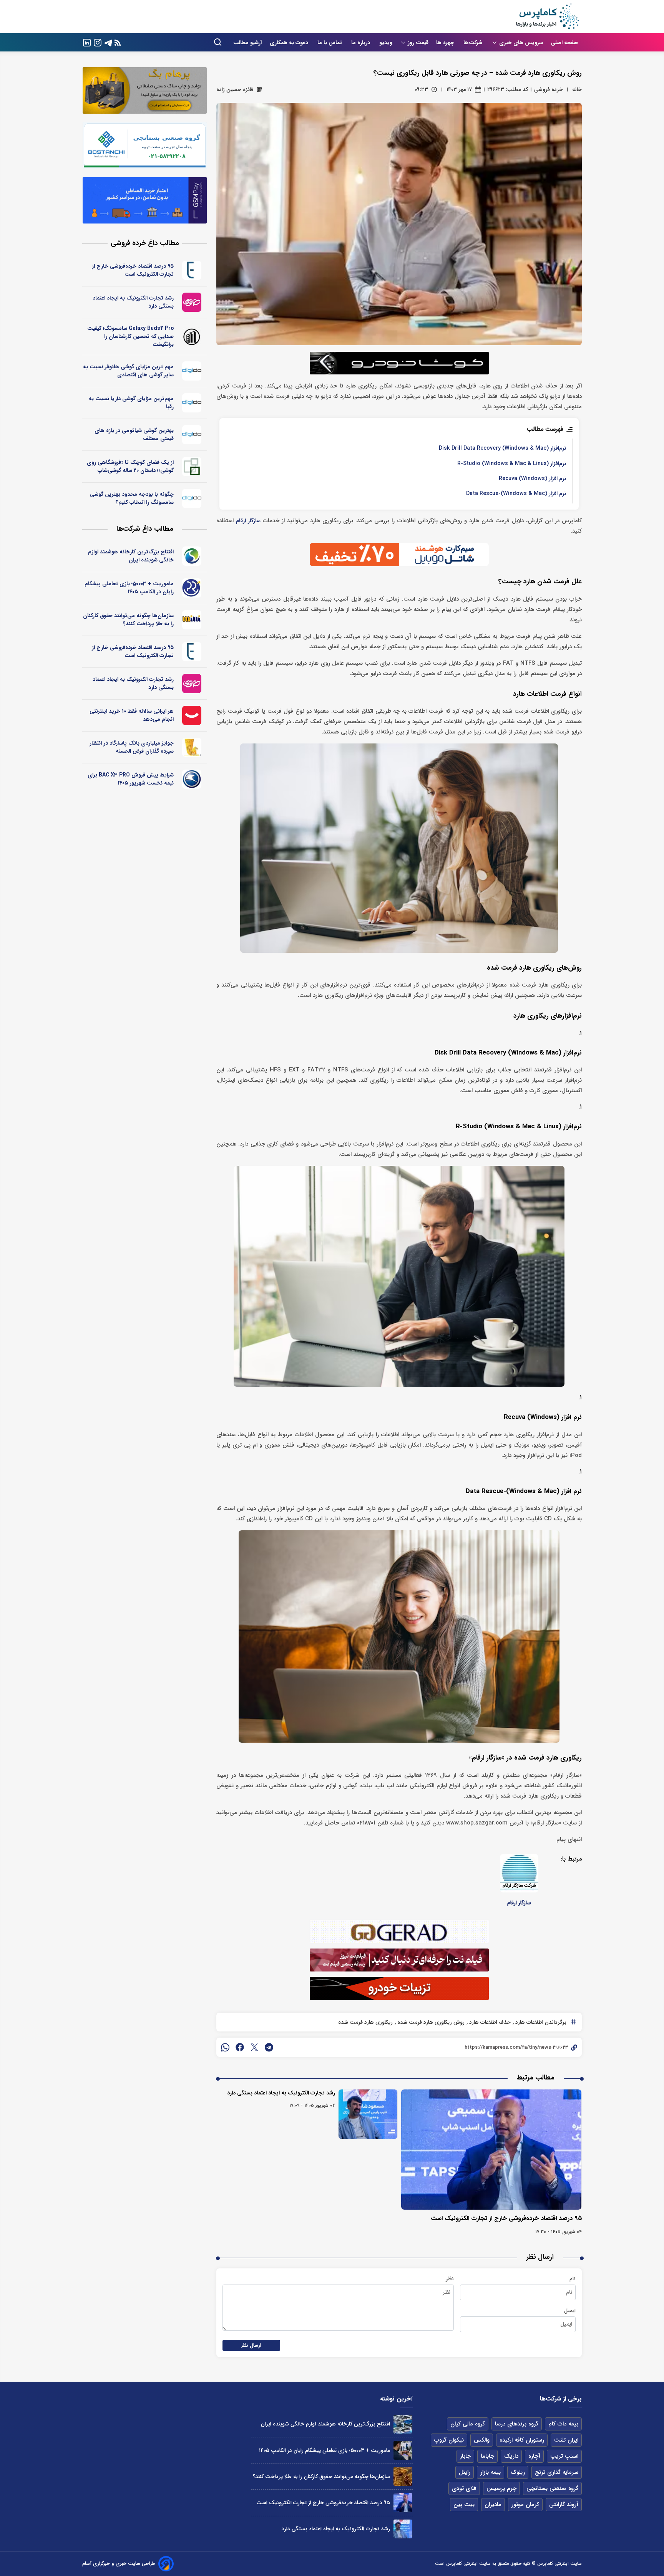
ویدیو (386, 43)
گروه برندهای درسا (517, 2424)
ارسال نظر (251, 2345)
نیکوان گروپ (449, 2440)
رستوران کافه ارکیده (522, 2440)
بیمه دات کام (563, 2424)
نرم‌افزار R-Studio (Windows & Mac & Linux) (512, 464)
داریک (511, 2456)
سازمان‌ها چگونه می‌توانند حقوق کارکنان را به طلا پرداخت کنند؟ (128, 620)
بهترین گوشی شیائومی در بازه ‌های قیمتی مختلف (134, 435)
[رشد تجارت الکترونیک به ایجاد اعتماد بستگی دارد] (368, 2114)
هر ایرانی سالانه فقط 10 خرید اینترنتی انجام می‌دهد (132, 715)
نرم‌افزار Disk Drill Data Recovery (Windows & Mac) (502, 448)
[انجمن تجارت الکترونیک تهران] (192, 270)
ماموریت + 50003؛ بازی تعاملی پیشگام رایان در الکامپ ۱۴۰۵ (129, 588)
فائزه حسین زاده (235, 89)
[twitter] (254, 2047)
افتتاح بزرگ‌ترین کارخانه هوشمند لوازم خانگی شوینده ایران (131, 556)
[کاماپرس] (547, 17)
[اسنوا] (192, 556)
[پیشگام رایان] (192, 588)
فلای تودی (464, 2488)
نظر (450, 2279)
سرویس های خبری (521, 43)
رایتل (465, 2472)
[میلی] (192, 620)
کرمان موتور (525, 2505)
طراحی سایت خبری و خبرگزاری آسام (119, 2564)
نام (573, 2279)
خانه (577, 89)
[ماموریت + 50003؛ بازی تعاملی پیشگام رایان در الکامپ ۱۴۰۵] (403, 2450)
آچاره (534, 2456)
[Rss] (118, 42)
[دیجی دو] (192, 371)
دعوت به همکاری (290, 43)
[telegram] (269, 2047)
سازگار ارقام (248, 521)
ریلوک (518, 2472)
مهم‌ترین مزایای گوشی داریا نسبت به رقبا (131, 403)
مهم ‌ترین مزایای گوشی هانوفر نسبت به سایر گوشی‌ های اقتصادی (128, 371)
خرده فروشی (549, 89)
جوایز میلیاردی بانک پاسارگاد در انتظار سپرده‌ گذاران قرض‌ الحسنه (132, 747)
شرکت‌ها (474, 43)
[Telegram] (108, 42)
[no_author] (192, 337)
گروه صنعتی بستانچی (552, 2488)
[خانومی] (192, 302)
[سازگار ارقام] (519, 1873)
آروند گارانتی (564, 2505)
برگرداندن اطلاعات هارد (540, 2022)
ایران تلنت (566, 2440)
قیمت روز (418, 43)
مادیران (493, 2505)
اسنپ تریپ (564, 2456)
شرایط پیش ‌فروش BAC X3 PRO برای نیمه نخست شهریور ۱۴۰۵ (131, 779)
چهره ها (446, 43)
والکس (482, 2440)
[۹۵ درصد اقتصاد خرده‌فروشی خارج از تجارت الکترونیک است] (491, 2150)
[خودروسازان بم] (192, 779)
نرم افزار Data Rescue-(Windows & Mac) (516, 494)
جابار (465, 2456)
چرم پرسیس (501, 2488)
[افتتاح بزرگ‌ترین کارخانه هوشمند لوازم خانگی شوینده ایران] (403, 2424)
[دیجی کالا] (192, 715)
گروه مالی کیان (468, 2424)
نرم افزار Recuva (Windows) (532, 479)
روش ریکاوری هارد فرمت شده (430, 2022)
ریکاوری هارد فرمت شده (365, 2022)
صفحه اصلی (564, 43)
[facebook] (240, 2047)
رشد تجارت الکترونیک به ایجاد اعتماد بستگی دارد (281, 2093)
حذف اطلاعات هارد (489, 2022)
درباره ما (361, 43)
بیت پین (464, 2505)
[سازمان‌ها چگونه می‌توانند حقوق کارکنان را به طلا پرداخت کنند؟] (403, 2476)
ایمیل (570, 2311)
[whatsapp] (225, 2047)
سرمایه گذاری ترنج (557, 2472)
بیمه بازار (491, 2472)
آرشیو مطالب (248, 43)
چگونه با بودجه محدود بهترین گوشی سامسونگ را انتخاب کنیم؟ (132, 498)
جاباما (487, 2456)
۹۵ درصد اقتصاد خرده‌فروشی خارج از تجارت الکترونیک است (506, 2218)
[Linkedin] (87, 42)
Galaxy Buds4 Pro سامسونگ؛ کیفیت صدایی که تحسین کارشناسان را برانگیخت (130, 336)
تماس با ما (330, 43)
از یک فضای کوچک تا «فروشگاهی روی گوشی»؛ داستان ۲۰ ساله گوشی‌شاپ (130, 466)
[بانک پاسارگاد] (192, 747)
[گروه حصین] (192, 467)
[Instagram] (98, 42)
